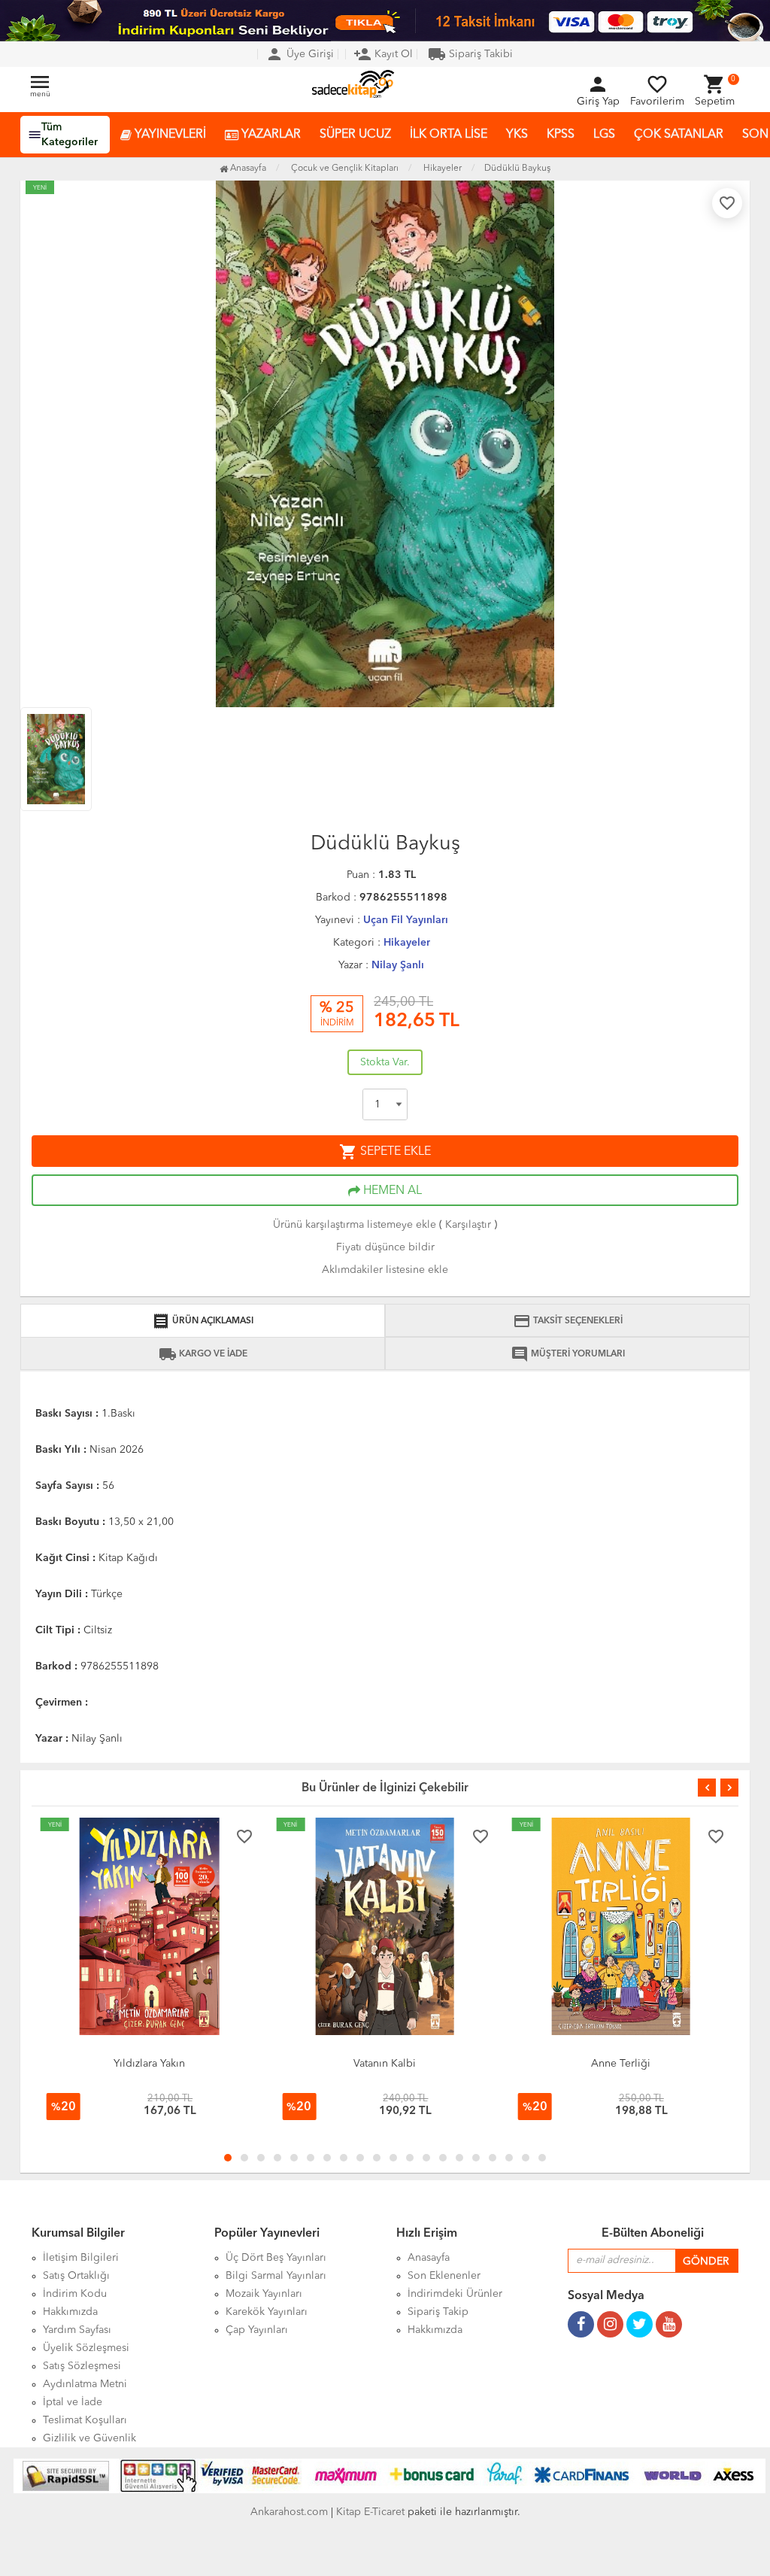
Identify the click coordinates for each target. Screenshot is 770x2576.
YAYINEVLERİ (169, 135)
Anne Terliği (621, 2064)
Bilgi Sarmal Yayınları (276, 2276)
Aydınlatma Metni (85, 2384)
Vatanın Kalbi (385, 2064)
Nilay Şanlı (398, 965)
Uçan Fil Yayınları (406, 920)
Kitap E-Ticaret (370, 2512)
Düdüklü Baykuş (517, 169)
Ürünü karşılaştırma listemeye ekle (355, 1225)
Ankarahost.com (289, 2512)
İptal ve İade (73, 2402)
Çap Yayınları (257, 2330)
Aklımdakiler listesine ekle (385, 1270)
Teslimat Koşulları (85, 2420)
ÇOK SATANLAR (679, 135)
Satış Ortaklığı (76, 2276)
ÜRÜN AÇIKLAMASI (203, 1321)
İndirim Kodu (75, 2294)
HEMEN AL (391, 1191)
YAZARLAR (270, 135)
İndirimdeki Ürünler (455, 2294)
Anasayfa (247, 169)
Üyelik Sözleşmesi (86, 2348)
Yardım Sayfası (77, 2330)
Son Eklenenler (444, 2276)
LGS (604, 135)
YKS (517, 135)
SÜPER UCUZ (355, 135)
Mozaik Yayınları (264, 2294)
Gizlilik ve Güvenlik (89, 2438)
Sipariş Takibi (470, 54)
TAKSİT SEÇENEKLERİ (568, 1321)
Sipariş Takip (438, 2312)
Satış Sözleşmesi (82, 2366)
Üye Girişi (300, 54)
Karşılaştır (468, 1225)
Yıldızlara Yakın (149, 2064)
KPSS (561, 135)
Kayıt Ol (383, 54)
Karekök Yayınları (267, 2312)
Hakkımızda (70, 2312)
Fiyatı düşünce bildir (385, 1247)
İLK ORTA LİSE (449, 135)
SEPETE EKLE (385, 1152)
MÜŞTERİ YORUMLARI (568, 1354)
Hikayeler (407, 943)
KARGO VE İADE (203, 1354)
